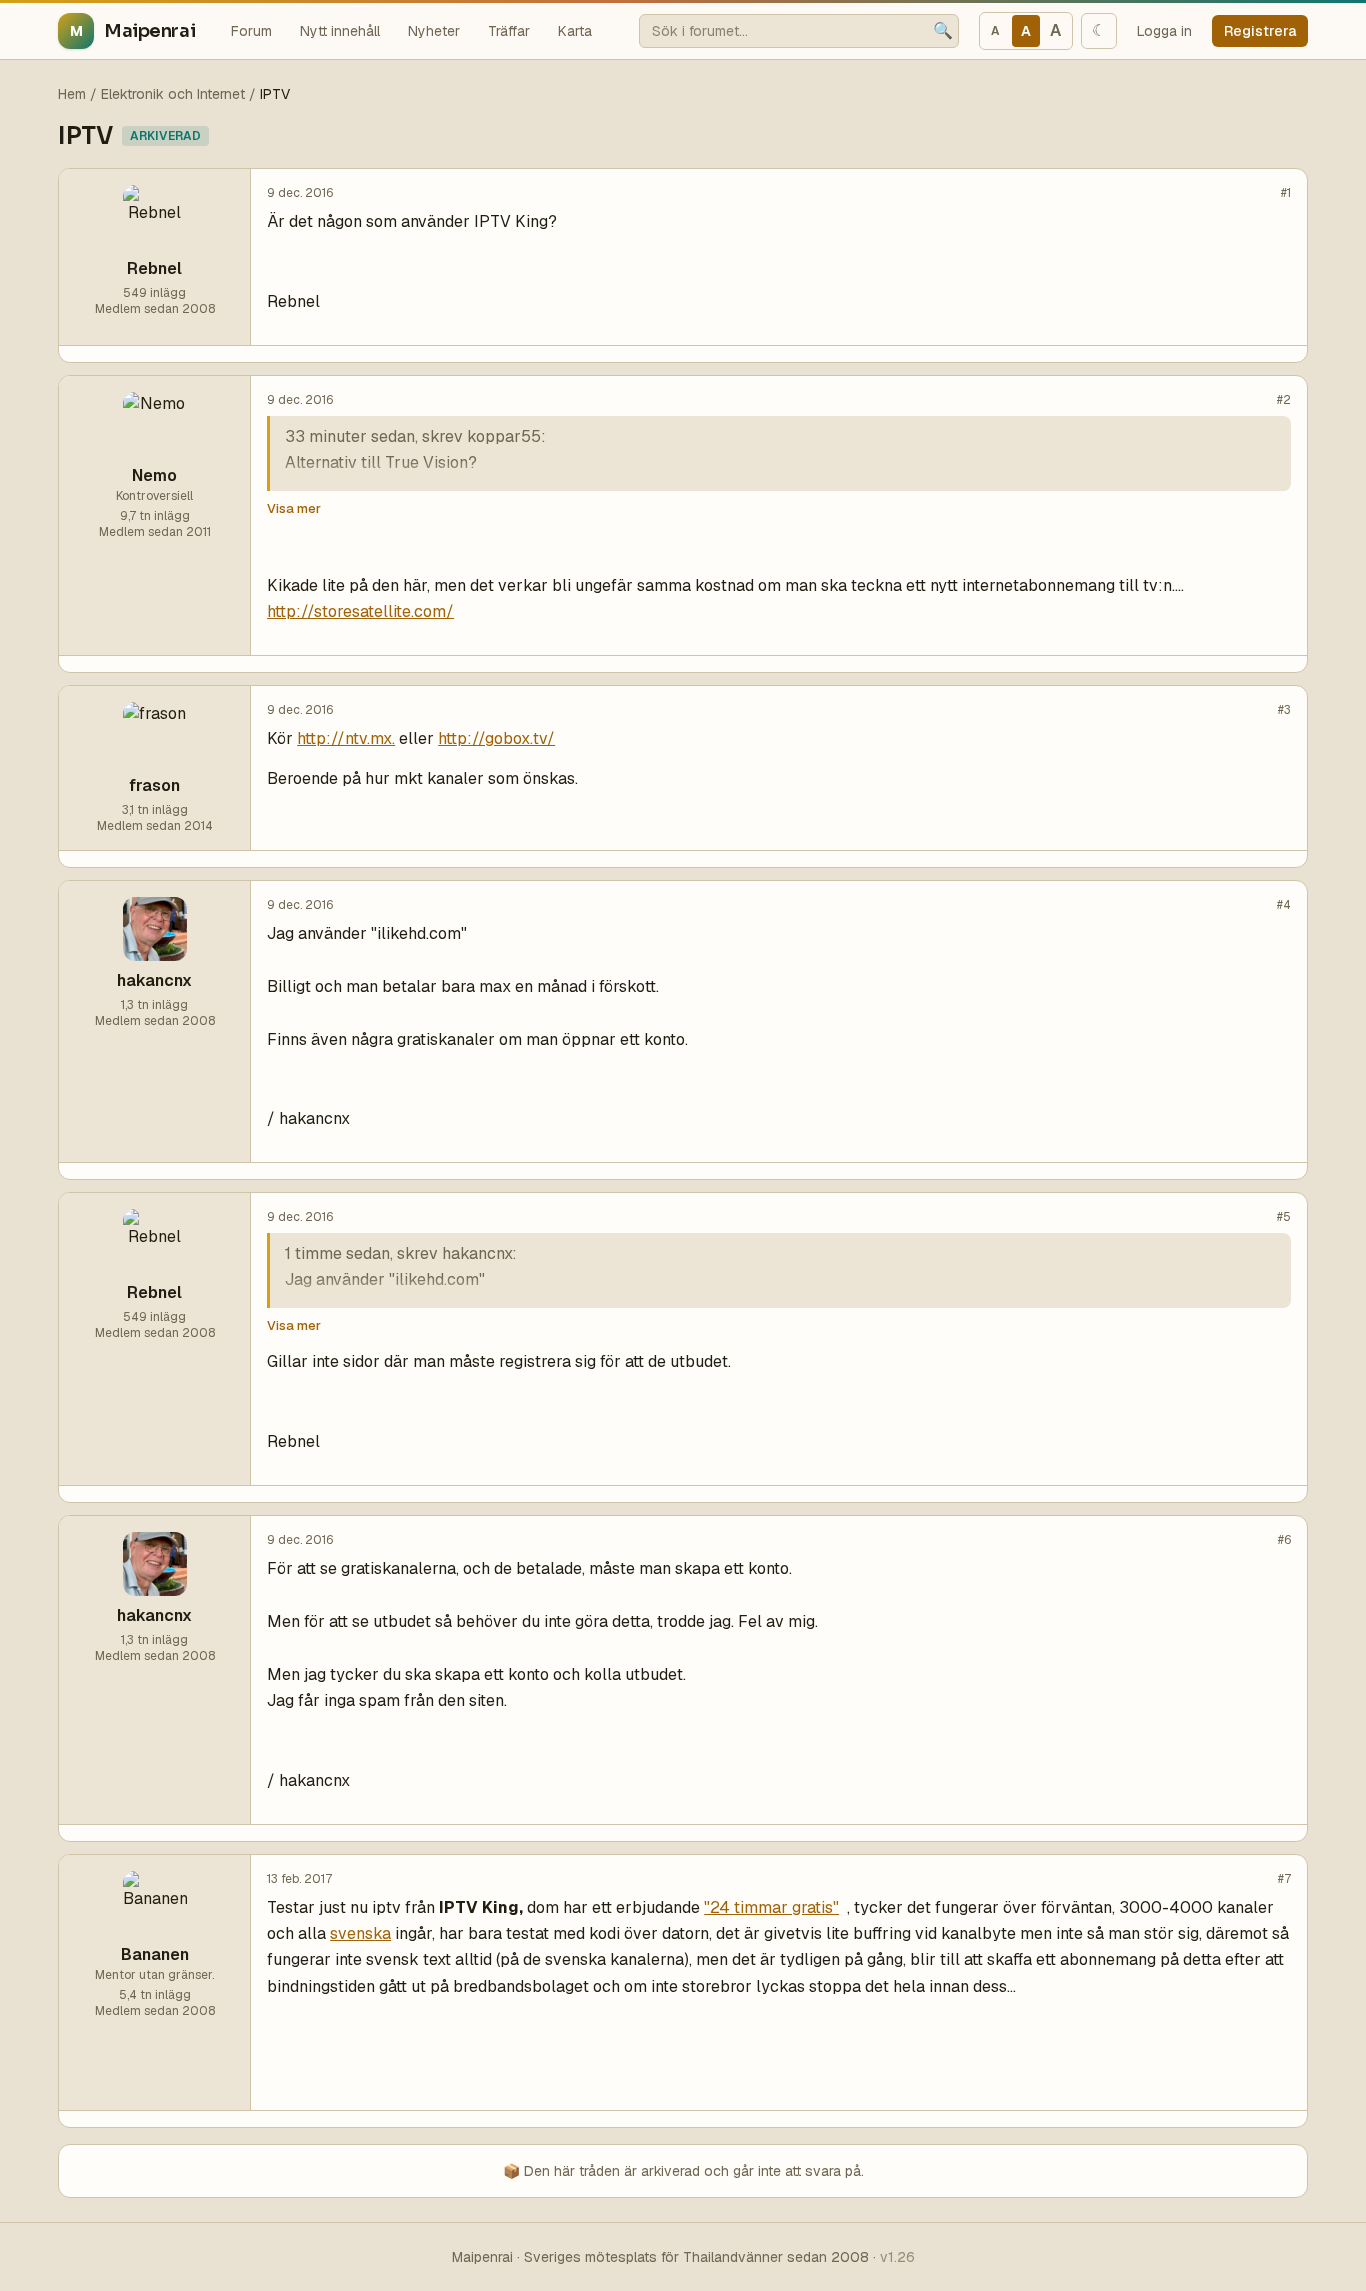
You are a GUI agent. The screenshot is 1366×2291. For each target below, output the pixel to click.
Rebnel (154, 268)
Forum (251, 31)
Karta (575, 31)
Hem (72, 94)
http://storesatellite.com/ (360, 611)
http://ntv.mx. (346, 738)
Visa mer (294, 508)
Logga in (1164, 31)
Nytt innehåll (340, 31)
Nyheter (434, 31)
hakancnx (154, 980)
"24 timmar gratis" (771, 1907)
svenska (360, 1933)
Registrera (1260, 31)
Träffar (509, 31)
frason (154, 785)
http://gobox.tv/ (496, 738)
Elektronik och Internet (173, 94)
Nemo (154, 475)
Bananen (155, 1954)
